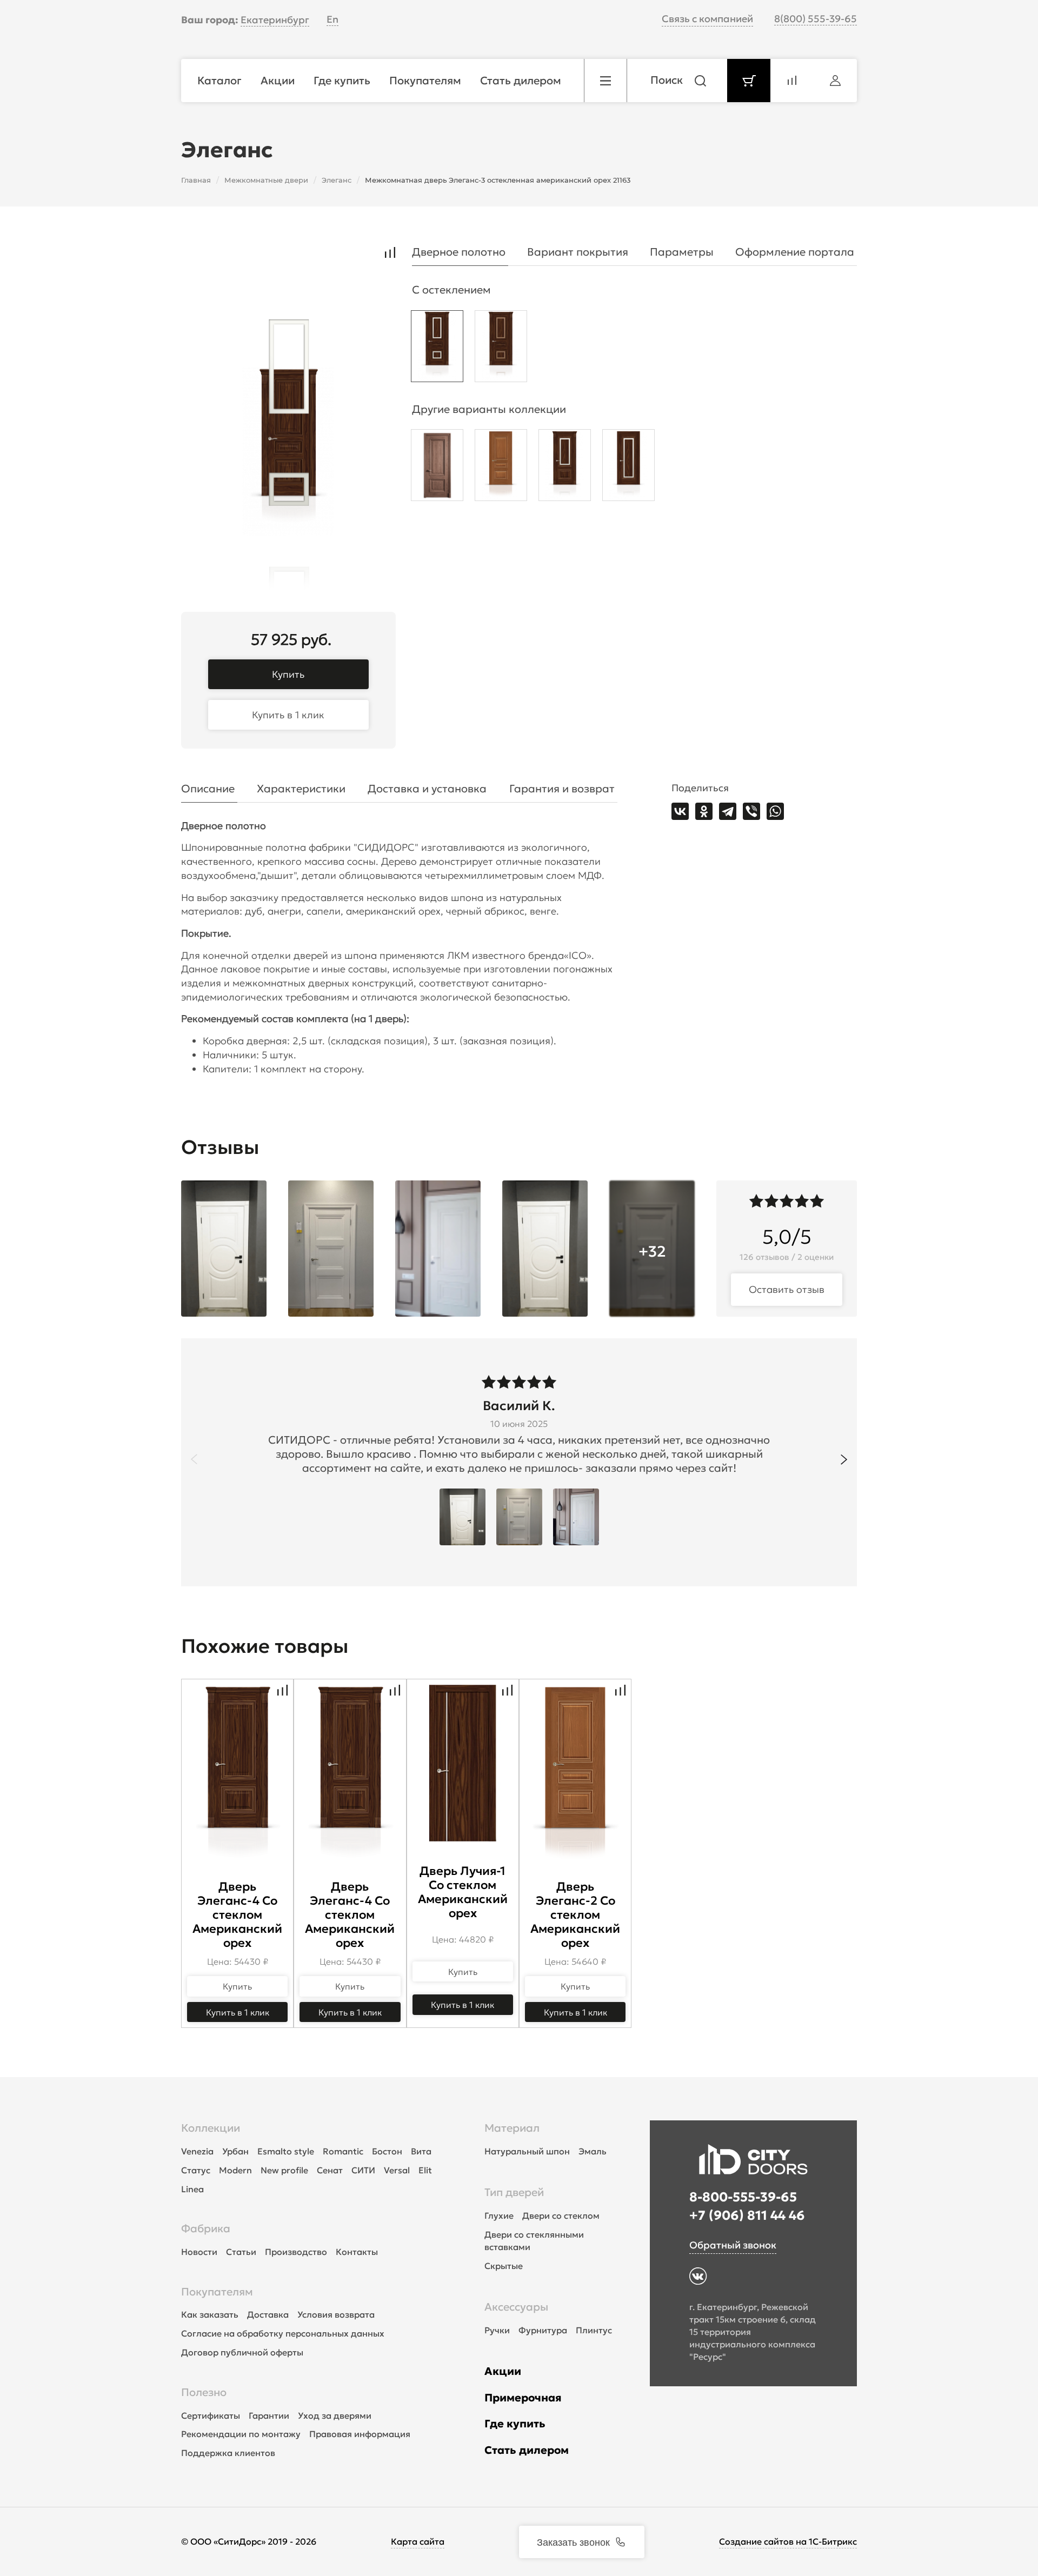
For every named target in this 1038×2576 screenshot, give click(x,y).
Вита (421, 2151)
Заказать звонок (573, 2541)
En (332, 19)
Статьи (241, 2252)
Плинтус (594, 2330)
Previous (194, 1459)
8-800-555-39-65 (743, 2197)
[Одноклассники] (704, 811)
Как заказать (210, 2314)
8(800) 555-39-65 (816, 19)
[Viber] (751, 811)
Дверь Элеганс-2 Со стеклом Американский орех (575, 1915)
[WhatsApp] (775, 811)
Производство (296, 2252)
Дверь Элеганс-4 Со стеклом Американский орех (237, 1915)
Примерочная (523, 2398)
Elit (425, 2170)
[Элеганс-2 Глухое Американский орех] (501, 468)
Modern (235, 2170)
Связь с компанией (707, 19)
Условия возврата (336, 2314)
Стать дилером (527, 2450)
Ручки (497, 2330)
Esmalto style (286, 2151)
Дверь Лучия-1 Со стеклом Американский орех (463, 1892)
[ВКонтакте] (680, 811)
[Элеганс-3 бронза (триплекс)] (501, 349)
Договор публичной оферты (242, 2352)
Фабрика (206, 2228)
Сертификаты (211, 2415)
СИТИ (363, 2170)
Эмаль (593, 2151)
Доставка (268, 2314)
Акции (503, 2371)
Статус (196, 2170)
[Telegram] (728, 811)
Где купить (515, 2424)
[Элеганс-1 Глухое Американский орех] (437, 468)
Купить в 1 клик (288, 715)
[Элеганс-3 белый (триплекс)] (437, 349)
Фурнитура (543, 2330)
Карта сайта (418, 2541)
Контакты (357, 2252)
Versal (397, 2170)
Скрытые (504, 2266)
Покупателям (217, 2292)
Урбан (235, 2151)
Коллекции (211, 2128)
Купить (288, 674)
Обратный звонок (733, 2245)
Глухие (499, 2215)
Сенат (330, 2170)
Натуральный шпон (527, 2151)
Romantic (343, 2151)
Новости (199, 2252)
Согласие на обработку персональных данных (283, 2333)
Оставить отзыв (787, 1289)
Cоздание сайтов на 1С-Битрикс (788, 2541)
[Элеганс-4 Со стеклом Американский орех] (565, 468)
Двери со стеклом (561, 2215)
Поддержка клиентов (228, 2453)
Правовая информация (360, 2434)
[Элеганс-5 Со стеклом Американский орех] (628, 468)
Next (844, 1459)
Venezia (197, 2151)
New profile (284, 2170)
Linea (192, 2189)
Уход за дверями (335, 2415)
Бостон (387, 2151)
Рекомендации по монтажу (241, 2434)
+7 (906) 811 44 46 (747, 2215)
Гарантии (269, 2415)
